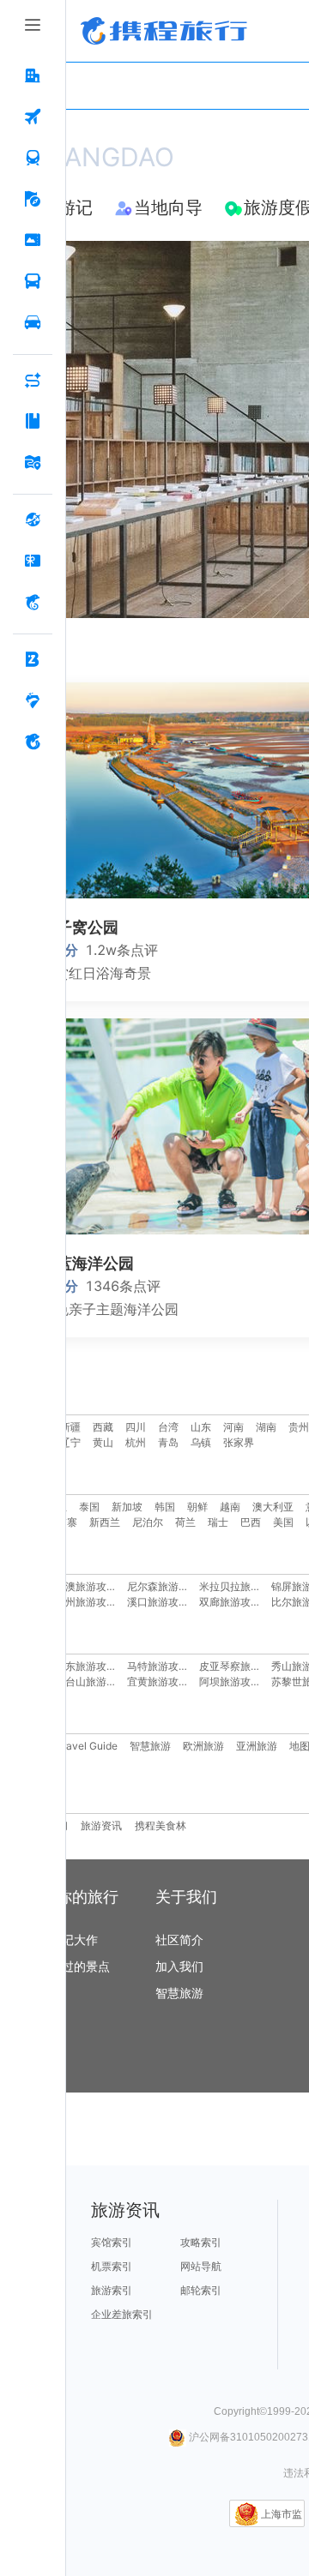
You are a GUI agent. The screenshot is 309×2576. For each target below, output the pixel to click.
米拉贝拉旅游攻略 (240, 1586)
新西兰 (105, 1522)
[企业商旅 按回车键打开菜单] (33, 660)
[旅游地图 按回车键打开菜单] (33, 463)
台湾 (168, 1427)
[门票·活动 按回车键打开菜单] (33, 241)
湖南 (266, 1427)
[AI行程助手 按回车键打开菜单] (33, 381)
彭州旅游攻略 (86, 1602)
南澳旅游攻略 (86, 1586)
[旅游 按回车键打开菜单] (33, 200)
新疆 (70, 1427)
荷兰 (185, 1522)
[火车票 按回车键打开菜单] (33, 159)
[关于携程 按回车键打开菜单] (33, 742)
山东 (201, 1427)
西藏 (103, 1427)
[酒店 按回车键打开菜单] (33, 76)
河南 (233, 1427)
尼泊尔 (148, 1522)
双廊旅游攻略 (230, 1602)
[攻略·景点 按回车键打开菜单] (33, 422)
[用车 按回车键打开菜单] (33, 323)
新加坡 (127, 1507)
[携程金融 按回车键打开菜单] (33, 603)
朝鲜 (197, 1507)
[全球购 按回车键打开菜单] (33, 520)
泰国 (89, 1507)
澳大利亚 (273, 1507)
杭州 (136, 1442)
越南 (230, 1507)
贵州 (299, 1427)
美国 (283, 1522)
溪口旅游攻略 (158, 1602)
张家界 (239, 1442)
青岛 (168, 1442)
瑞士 (218, 1522)
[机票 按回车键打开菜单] (33, 117)
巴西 (251, 1522)
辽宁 (70, 1442)
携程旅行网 (164, 31)
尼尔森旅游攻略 (163, 1586)
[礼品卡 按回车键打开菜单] (33, 561)
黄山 (103, 1442)
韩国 (165, 1507)
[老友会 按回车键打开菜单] (33, 701)
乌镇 (201, 1442)
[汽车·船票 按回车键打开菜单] (33, 282)
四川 (136, 1427)
